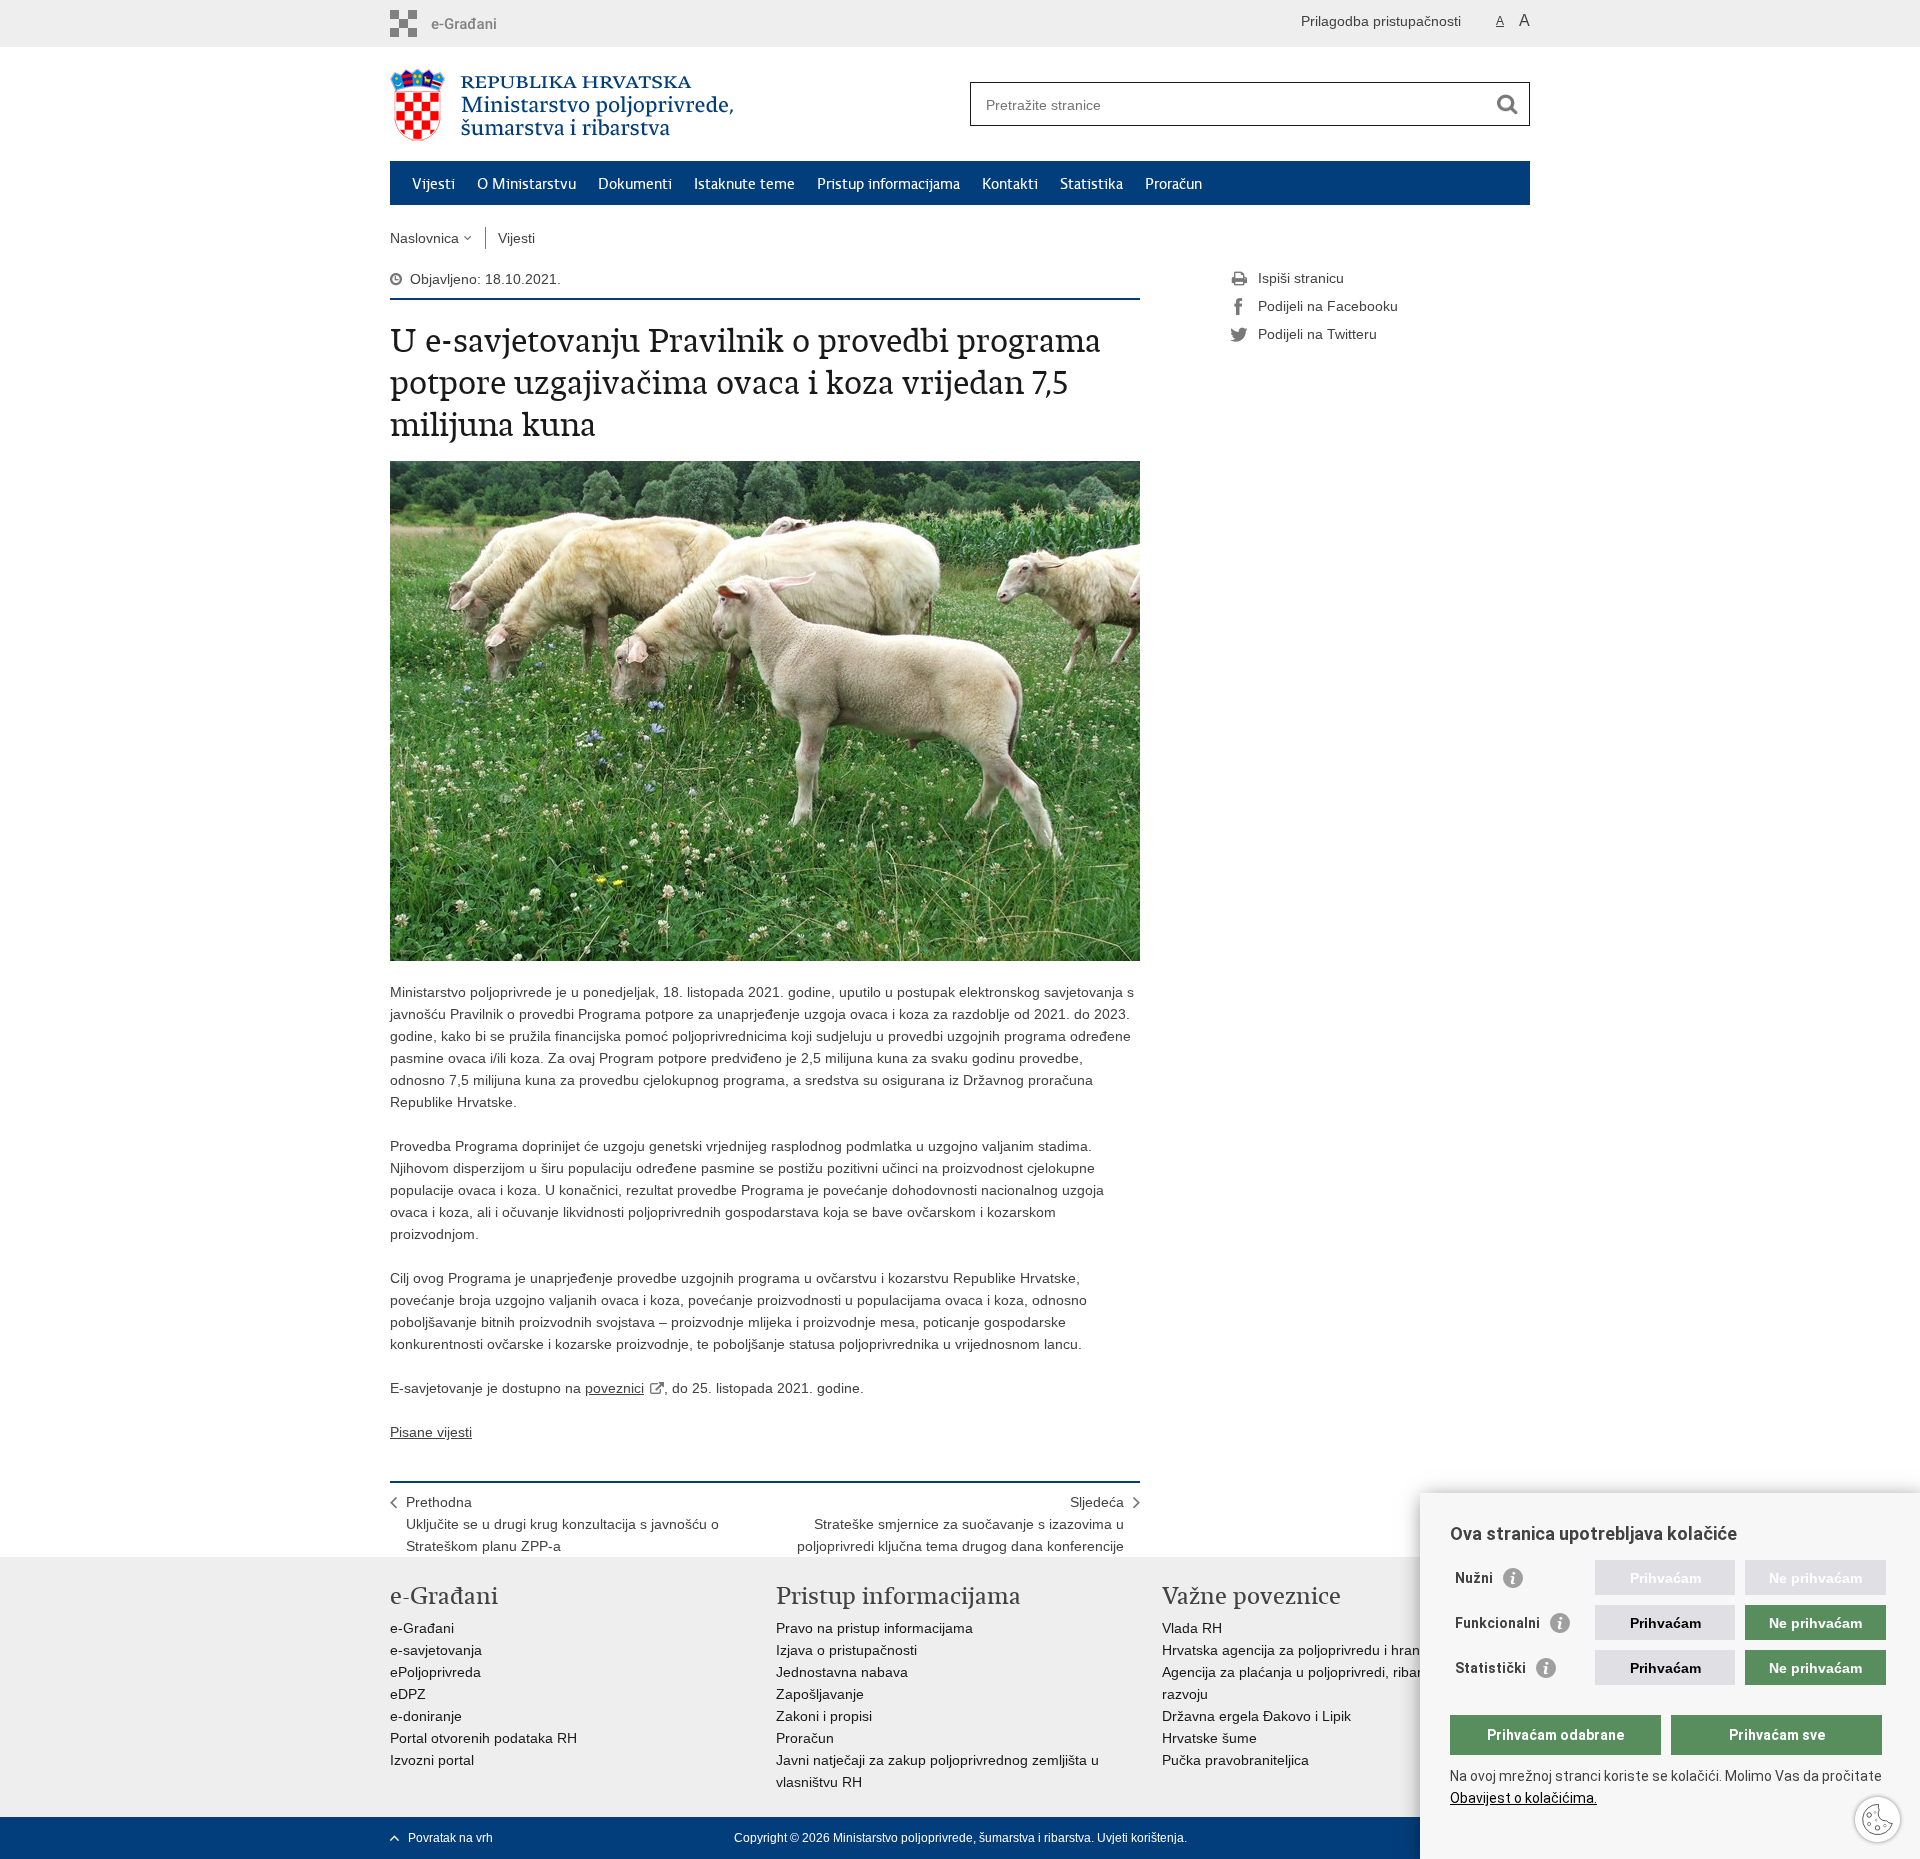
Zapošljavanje (820, 1694)
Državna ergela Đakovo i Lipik (1256, 1716)
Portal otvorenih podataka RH (483, 1738)
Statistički (1490, 1668)
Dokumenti (635, 184)
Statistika (1091, 184)
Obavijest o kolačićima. (1523, 1798)
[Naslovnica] (675, 105)
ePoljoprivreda (435, 1672)
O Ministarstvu (526, 184)
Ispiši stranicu (1301, 278)
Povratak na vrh (450, 1838)
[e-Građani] (475, 23)
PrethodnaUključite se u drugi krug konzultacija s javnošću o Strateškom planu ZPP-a (562, 1524)
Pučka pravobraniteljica (1235, 1760)
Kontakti (1010, 184)
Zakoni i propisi (824, 1716)
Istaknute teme (744, 184)
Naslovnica (424, 238)
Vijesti (433, 184)
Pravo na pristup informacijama (874, 1628)
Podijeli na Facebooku (1328, 306)
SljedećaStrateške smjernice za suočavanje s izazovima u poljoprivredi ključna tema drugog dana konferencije (960, 1524)
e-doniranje (426, 1716)
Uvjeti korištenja (1140, 1838)
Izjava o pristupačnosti (846, 1650)
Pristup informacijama (888, 184)
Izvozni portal (432, 1760)
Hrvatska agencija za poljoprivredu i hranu (1295, 1650)
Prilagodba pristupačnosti (1381, 21)
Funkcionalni (1497, 1623)
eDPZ (408, 1694)
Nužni (1474, 1578)
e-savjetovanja (436, 1650)
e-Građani (422, 1628)
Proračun (1173, 184)
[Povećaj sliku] (765, 710)
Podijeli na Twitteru (1317, 334)
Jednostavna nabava (842, 1672)
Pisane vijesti (431, 1432)
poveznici (614, 1388)
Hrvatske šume (1209, 1738)
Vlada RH (1192, 1628)
